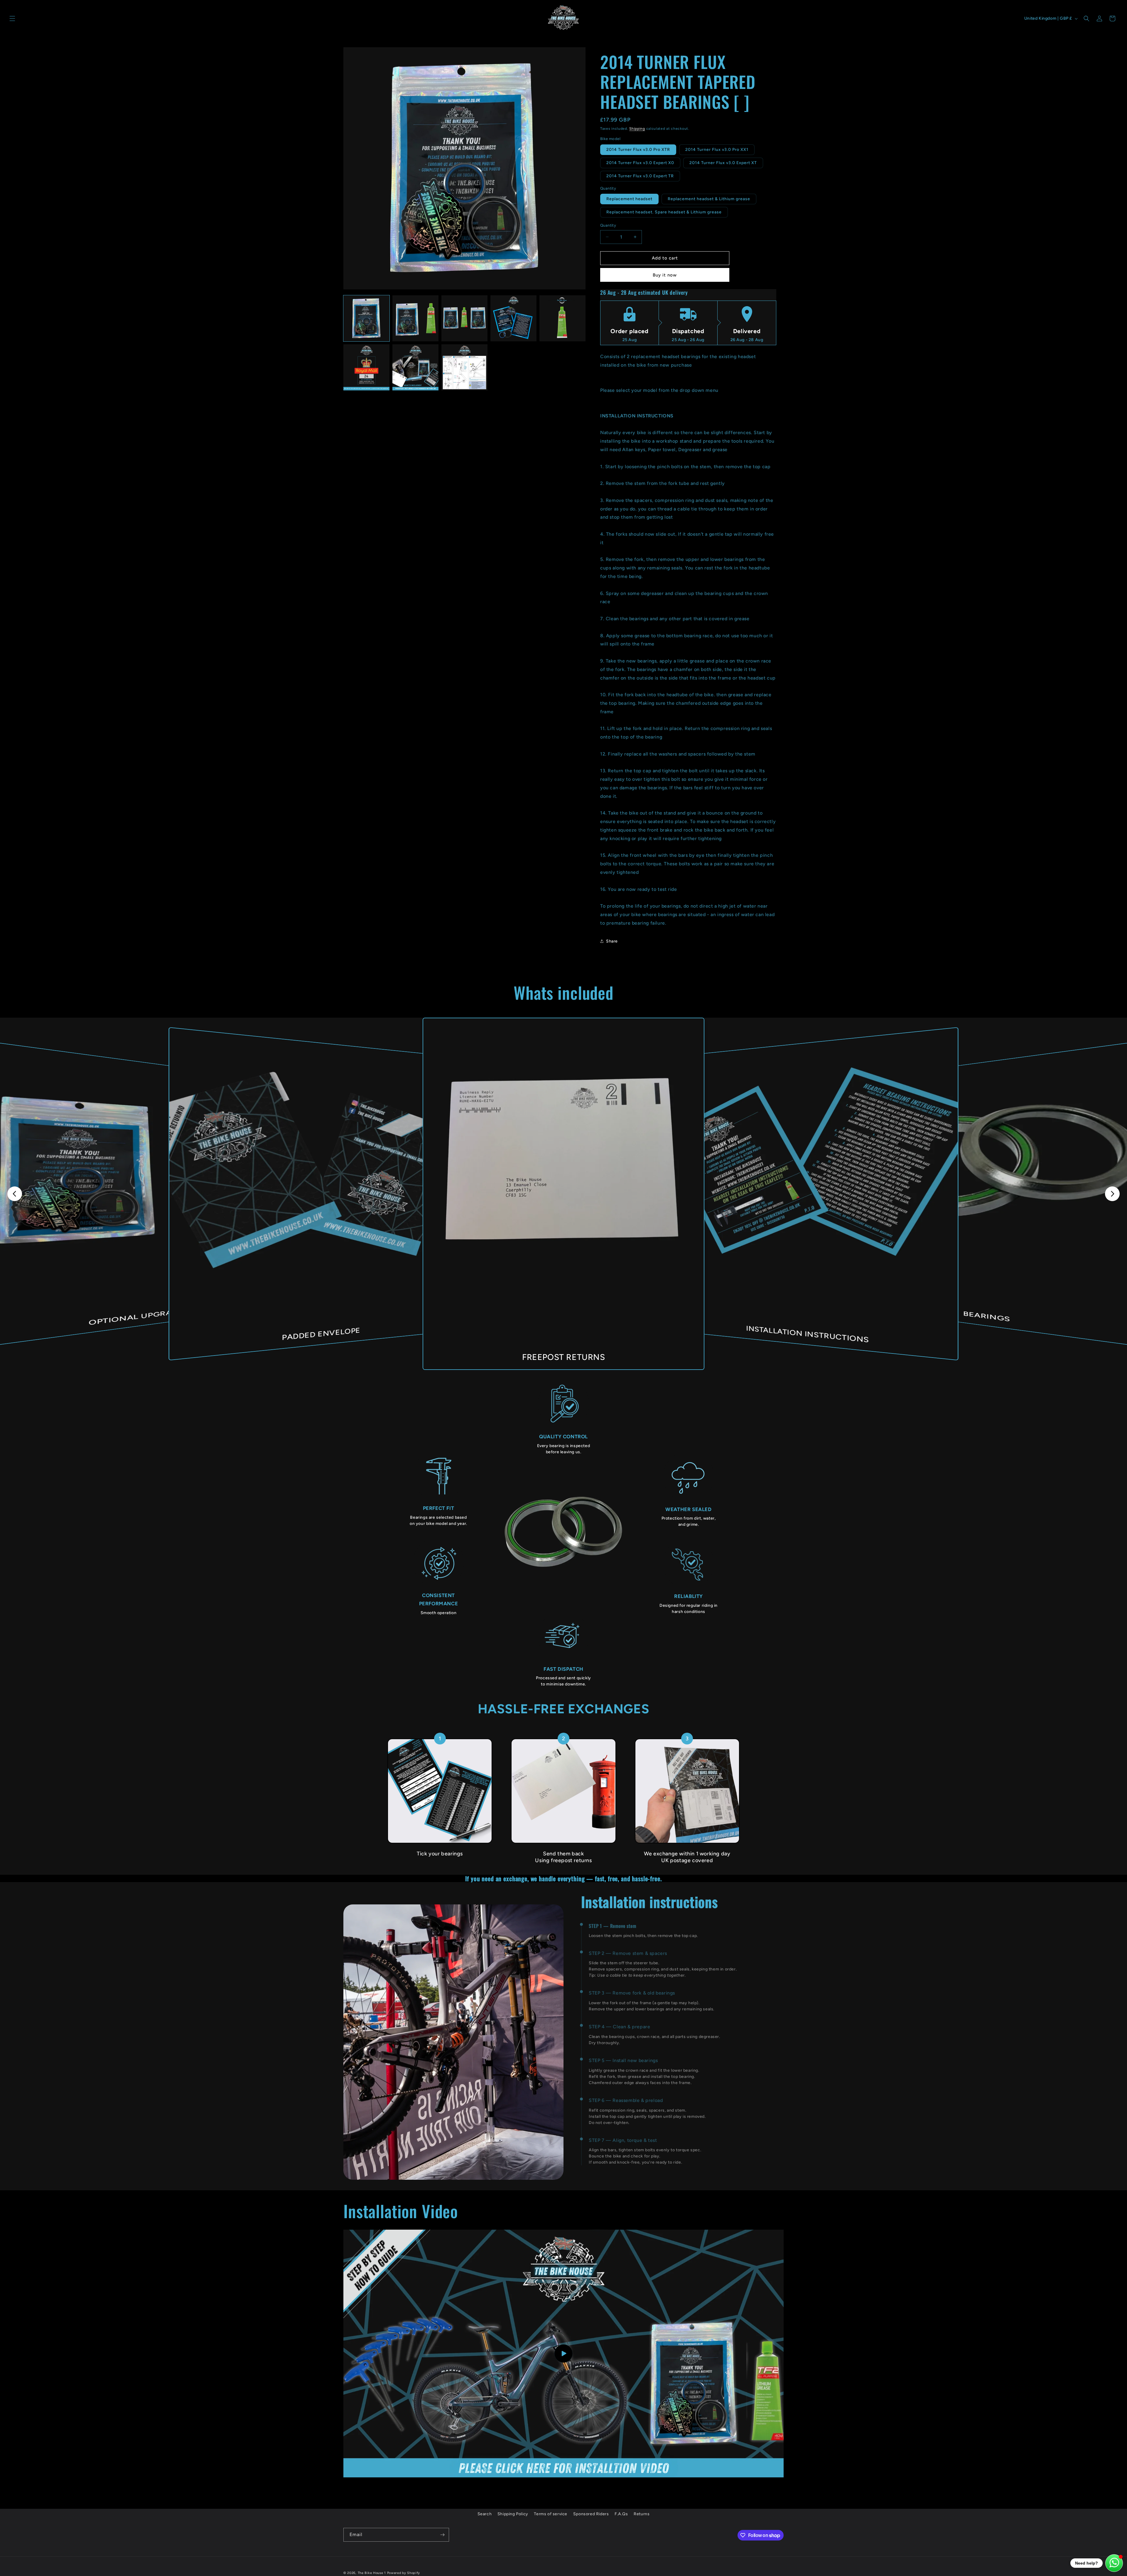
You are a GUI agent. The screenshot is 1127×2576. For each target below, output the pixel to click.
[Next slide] (1112, 1194)
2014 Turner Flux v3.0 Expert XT (723, 163)
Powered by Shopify (404, 2573)
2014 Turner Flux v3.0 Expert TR (640, 176)
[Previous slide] (15, 1194)
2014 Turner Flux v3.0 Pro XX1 (717, 150)
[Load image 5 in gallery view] (562, 318)
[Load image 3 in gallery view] (464, 318)
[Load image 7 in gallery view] (415, 367)
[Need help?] (1114, 2563)
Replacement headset (629, 199)
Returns (642, 2514)
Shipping (637, 129)
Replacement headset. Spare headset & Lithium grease (664, 212)
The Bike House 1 (372, 2573)
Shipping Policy (513, 2514)
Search (485, 2514)
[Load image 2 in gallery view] (415, 318)
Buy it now (665, 275)
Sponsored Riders (591, 2514)
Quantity (608, 225)
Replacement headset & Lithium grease (709, 199)
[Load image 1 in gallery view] (366, 318)
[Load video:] (563, 2354)
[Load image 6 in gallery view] (366, 367)
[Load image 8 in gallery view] (464, 367)
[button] (12, 18)
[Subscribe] (442, 2535)
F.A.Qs (621, 2514)
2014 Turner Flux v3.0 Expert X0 (640, 163)
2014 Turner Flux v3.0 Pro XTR (638, 150)
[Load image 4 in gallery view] (513, 318)
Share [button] (612, 941)
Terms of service (551, 2514)
